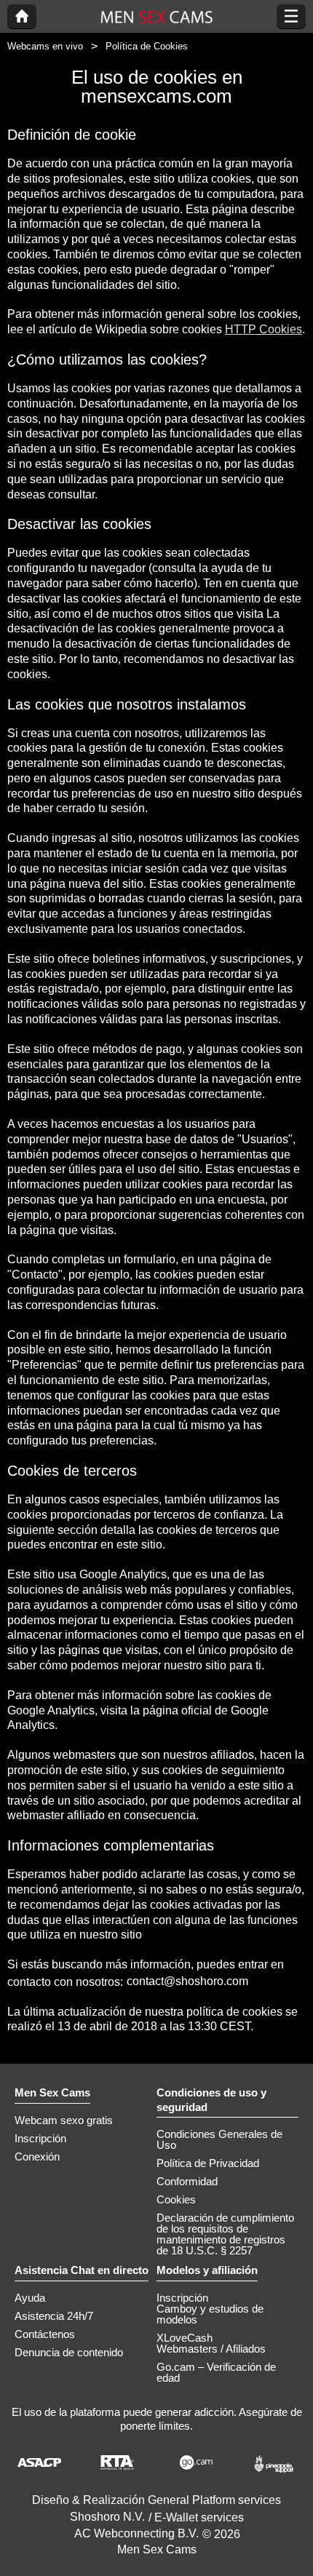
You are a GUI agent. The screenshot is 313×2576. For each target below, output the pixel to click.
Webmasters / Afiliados (211, 2349)
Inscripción (40, 2138)
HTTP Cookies (264, 329)
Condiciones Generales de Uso (219, 2139)
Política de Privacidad (208, 2163)
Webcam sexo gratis (64, 2120)
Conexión (37, 2156)
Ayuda (30, 2298)
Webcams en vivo (45, 46)
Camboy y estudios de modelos (210, 2314)
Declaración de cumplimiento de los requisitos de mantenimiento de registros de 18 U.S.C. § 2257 (225, 2234)
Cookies (176, 2199)
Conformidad (187, 2181)
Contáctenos (45, 2334)
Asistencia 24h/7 (54, 2316)
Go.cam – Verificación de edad (216, 2372)
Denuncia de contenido (69, 2352)
